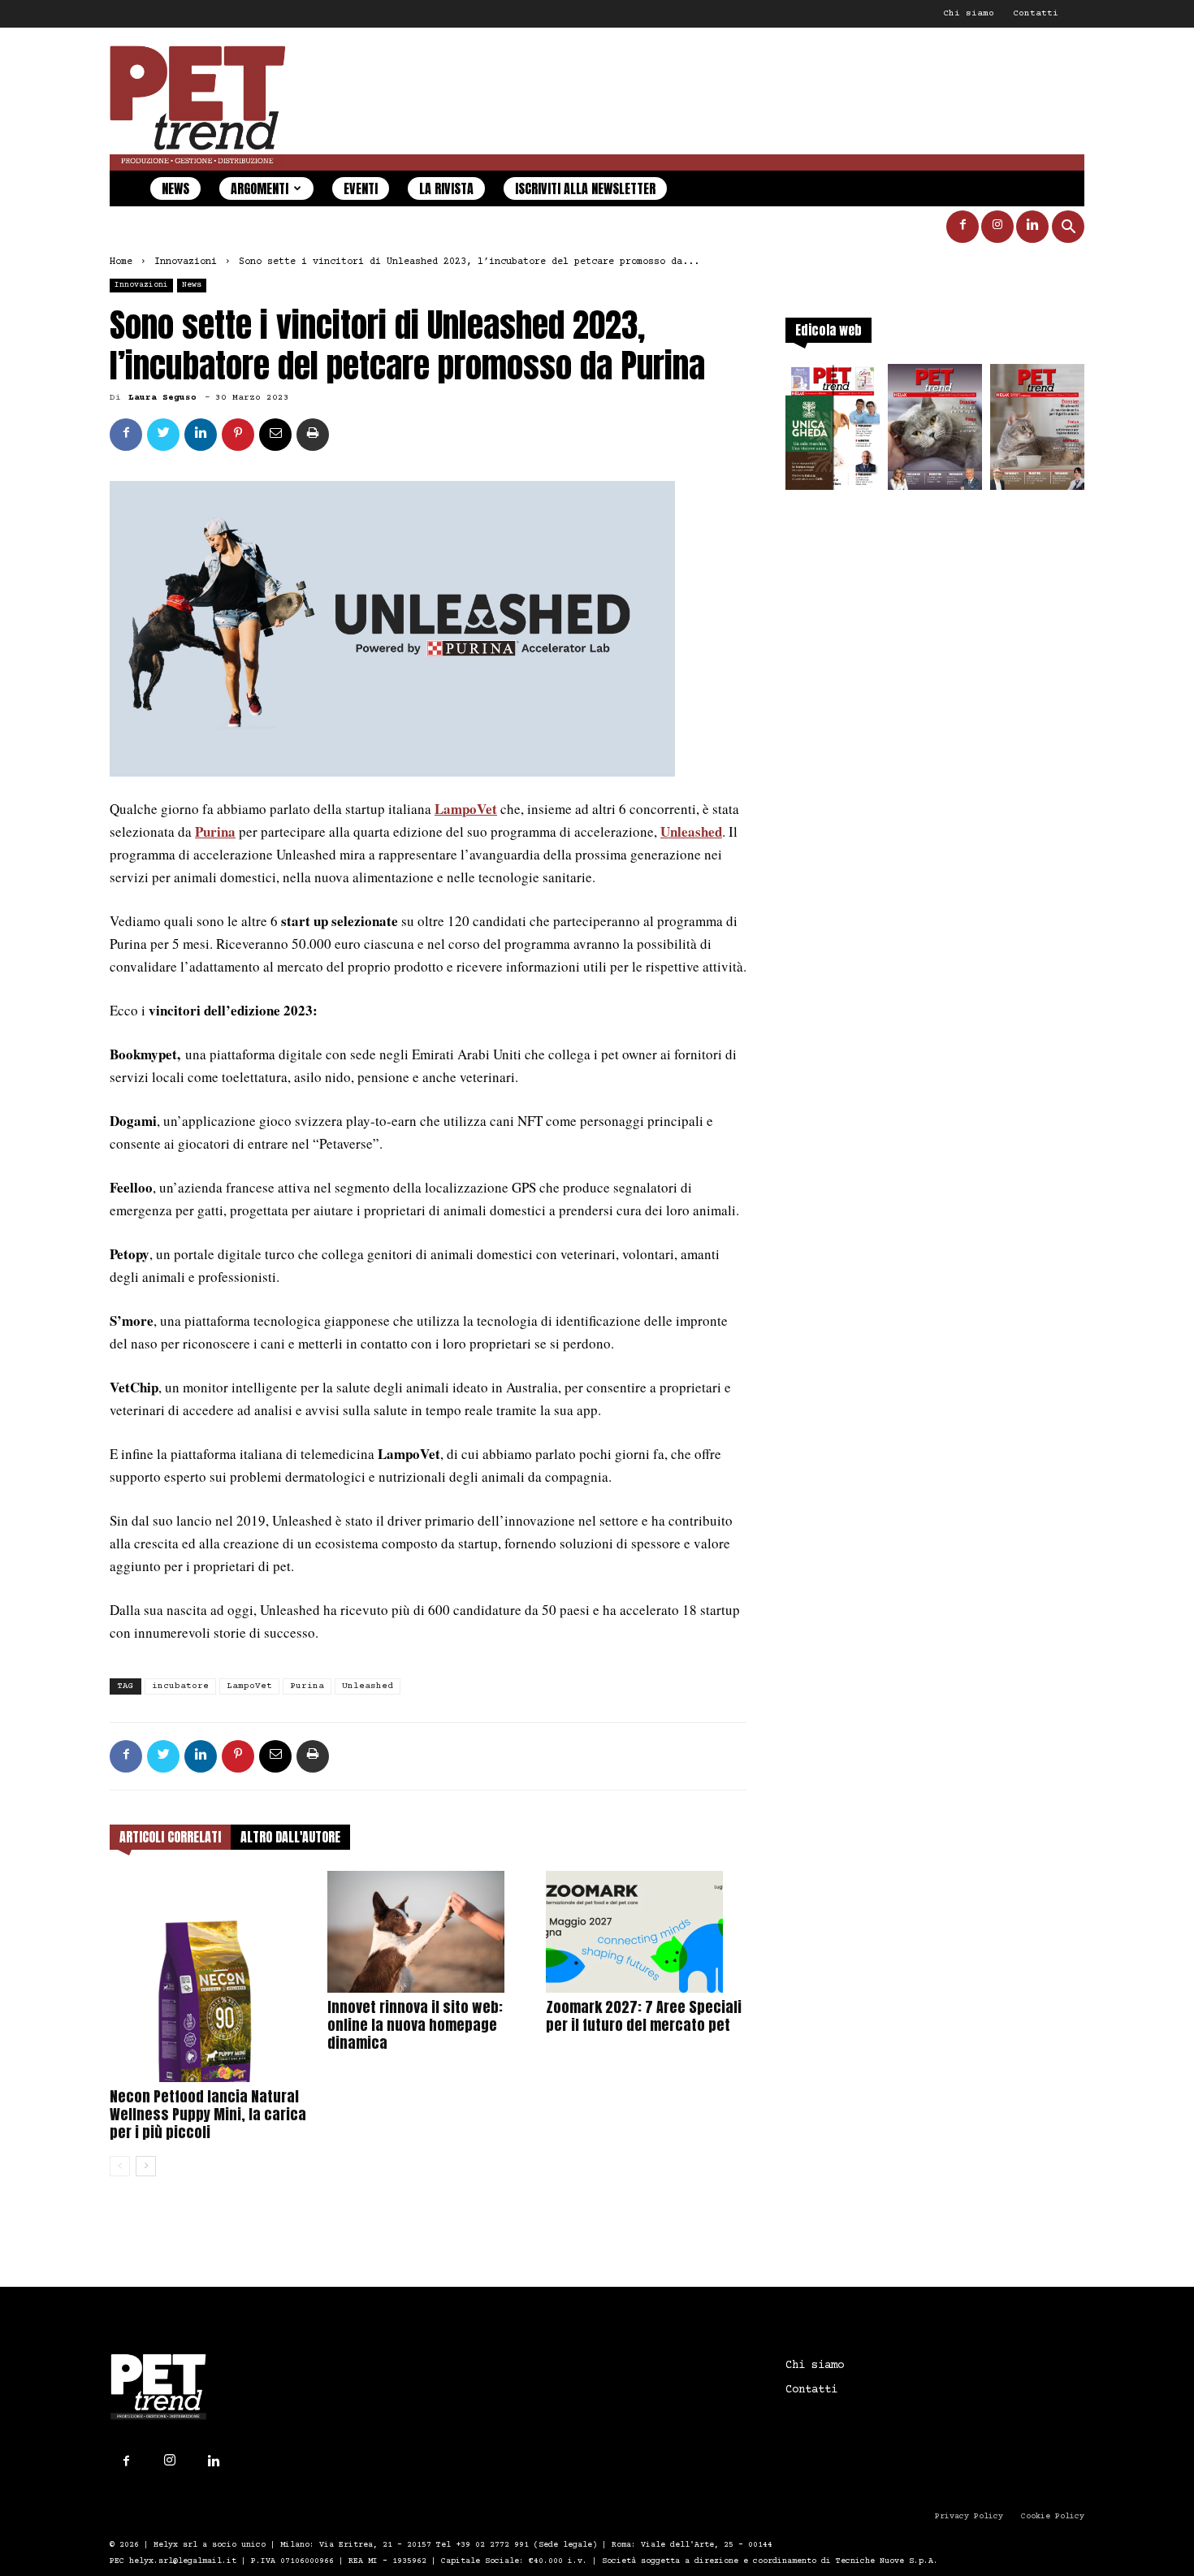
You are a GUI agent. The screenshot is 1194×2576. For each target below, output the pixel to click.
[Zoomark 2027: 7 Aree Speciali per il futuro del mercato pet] (646, 1932)
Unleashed (368, 1686)
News (175, 188)
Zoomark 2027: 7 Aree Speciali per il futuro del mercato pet (644, 2016)
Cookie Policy (1053, 2516)
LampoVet (466, 809)
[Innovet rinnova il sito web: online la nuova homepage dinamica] (428, 1932)
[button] (1068, 229)
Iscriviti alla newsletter (585, 188)
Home (121, 262)
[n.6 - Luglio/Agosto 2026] (935, 432)
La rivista (446, 188)
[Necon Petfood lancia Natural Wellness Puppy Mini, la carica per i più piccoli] (210, 1977)
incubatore (180, 1686)
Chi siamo (969, 13)
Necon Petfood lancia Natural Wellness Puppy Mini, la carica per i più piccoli (208, 2114)
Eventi (361, 188)
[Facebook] (963, 227)
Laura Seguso (162, 398)
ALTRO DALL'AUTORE (290, 1837)
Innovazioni (186, 262)
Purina (215, 831)
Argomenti (260, 188)
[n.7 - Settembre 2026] (833, 432)
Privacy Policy (969, 2516)
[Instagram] (997, 227)
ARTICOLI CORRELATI (170, 1837)
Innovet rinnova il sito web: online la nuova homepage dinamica (415, 2025)
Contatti (1036, 13)
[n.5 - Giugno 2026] (1037, 432)
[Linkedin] (1032, 227)
